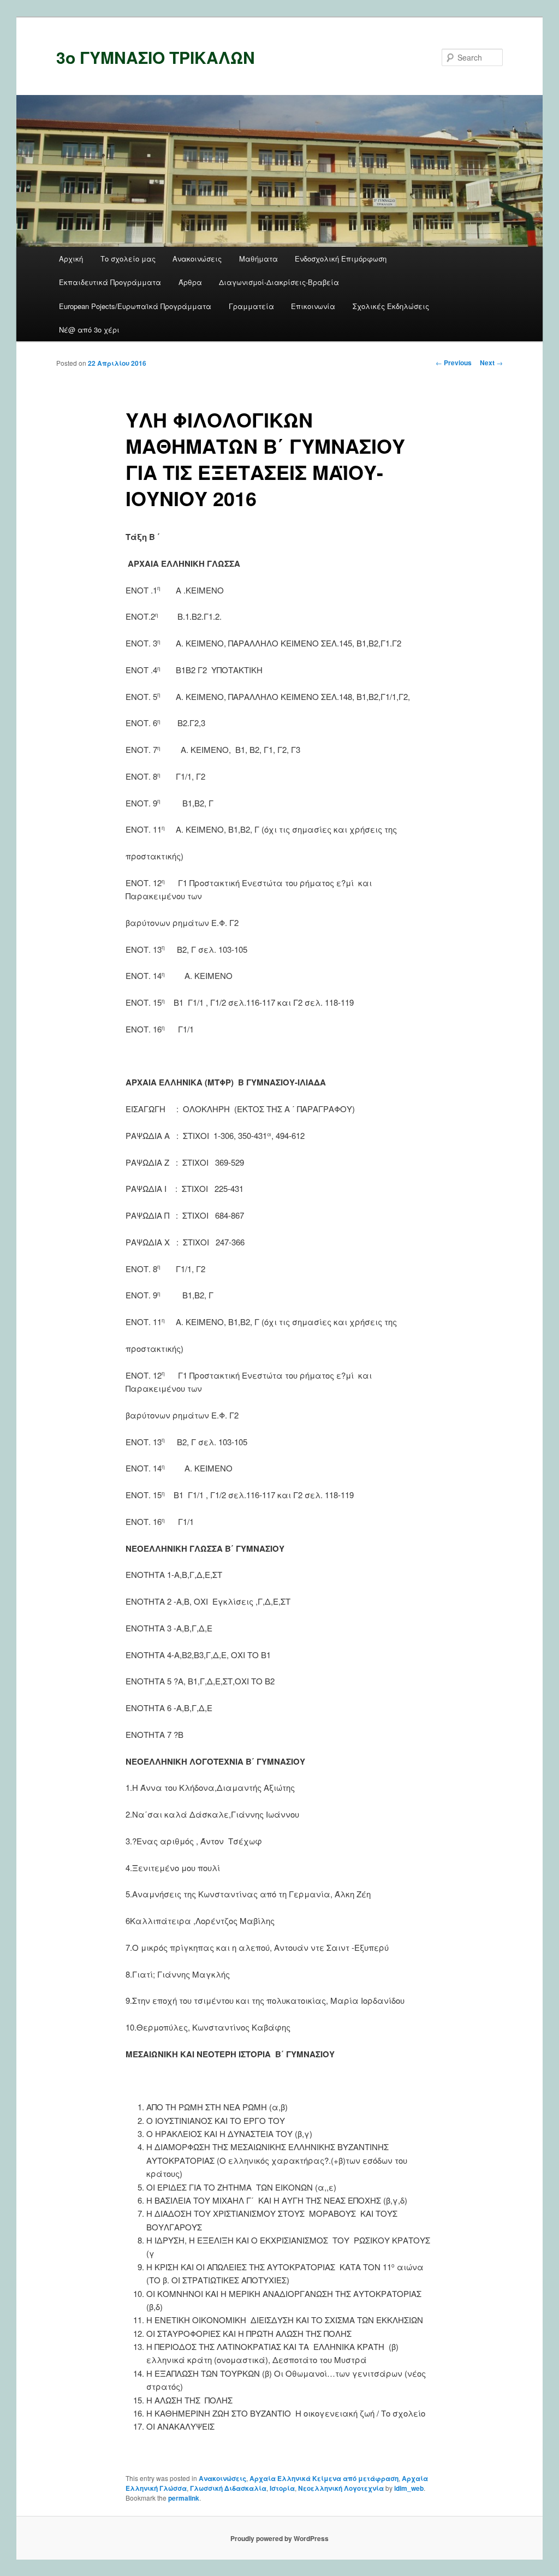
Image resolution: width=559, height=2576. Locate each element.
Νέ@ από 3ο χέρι (89, 330)
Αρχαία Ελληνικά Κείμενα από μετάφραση (324, 2478)
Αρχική (71, 259)
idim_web (409, 2488)
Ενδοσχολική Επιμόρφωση (341, 259)
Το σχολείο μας (128, 259)
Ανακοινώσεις (197, 259)
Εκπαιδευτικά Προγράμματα (110, 282)
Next (491, 363)
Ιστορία (282, 2488)
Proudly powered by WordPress (279, 2538)
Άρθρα (190, 282)
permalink (184, 2498)
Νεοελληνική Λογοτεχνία (341, 2488)
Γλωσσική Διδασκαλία (228, 2488)
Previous (454, 363)
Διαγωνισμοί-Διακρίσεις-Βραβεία (279, 282)
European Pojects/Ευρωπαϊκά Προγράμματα (135, 306)
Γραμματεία (251, 306)
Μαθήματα (258, 259)
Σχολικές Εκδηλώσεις (391, 306)
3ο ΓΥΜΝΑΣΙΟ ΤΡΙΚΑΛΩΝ (156, 57)
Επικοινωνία (313, 306)
